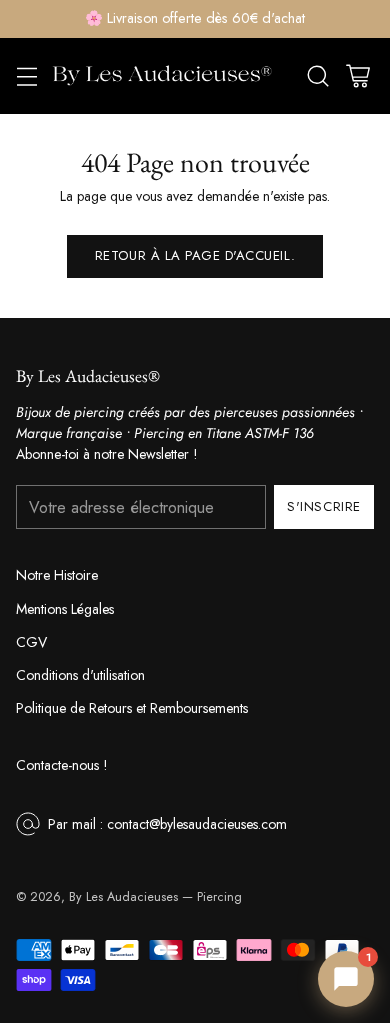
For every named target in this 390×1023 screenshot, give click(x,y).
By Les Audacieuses (123, 897)
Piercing (219, 897)
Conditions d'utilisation (80, 675)
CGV (31, 642)
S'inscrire (323, 506)
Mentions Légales (65, 609)
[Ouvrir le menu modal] (26, 75)
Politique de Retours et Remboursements (132, 708)
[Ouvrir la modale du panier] (357, 75)
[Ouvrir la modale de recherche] (317, 75)
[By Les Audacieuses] (162, 76)
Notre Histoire (57, 575)
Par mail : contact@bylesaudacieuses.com (167, 824)
